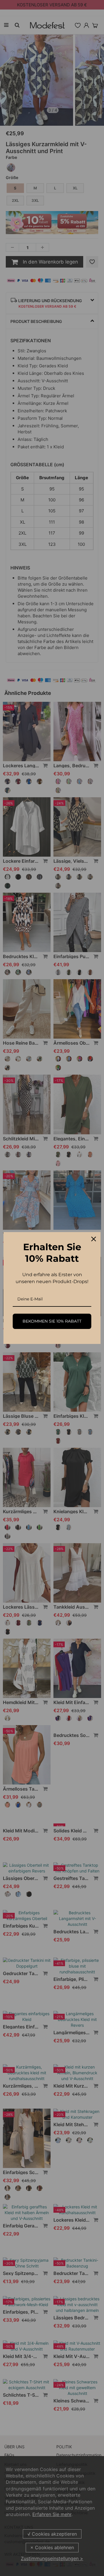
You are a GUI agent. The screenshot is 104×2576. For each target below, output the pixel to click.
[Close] (94, 1239)
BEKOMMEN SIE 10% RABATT (52, 1321)
